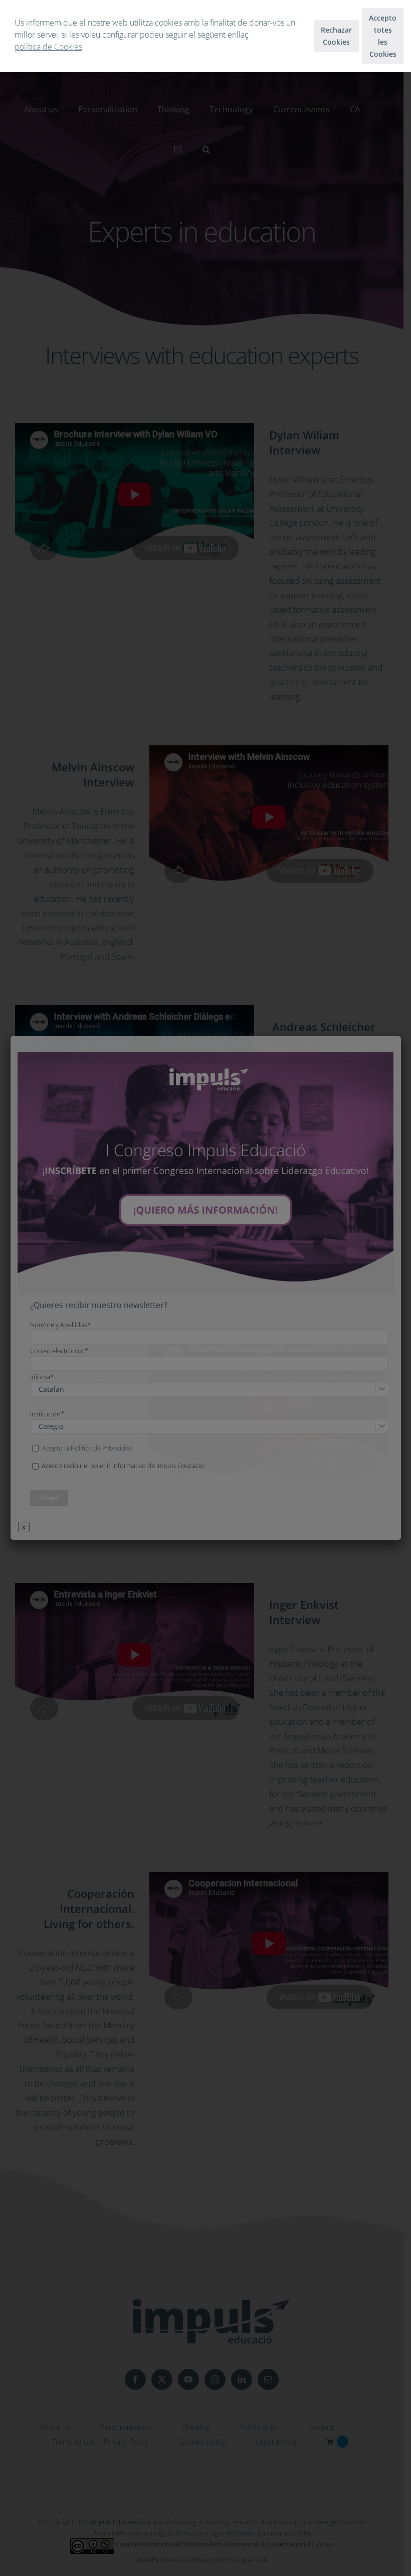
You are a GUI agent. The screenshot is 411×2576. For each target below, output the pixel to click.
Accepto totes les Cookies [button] (383, 36)
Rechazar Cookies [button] (336, 36)
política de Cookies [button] (48, 47)
